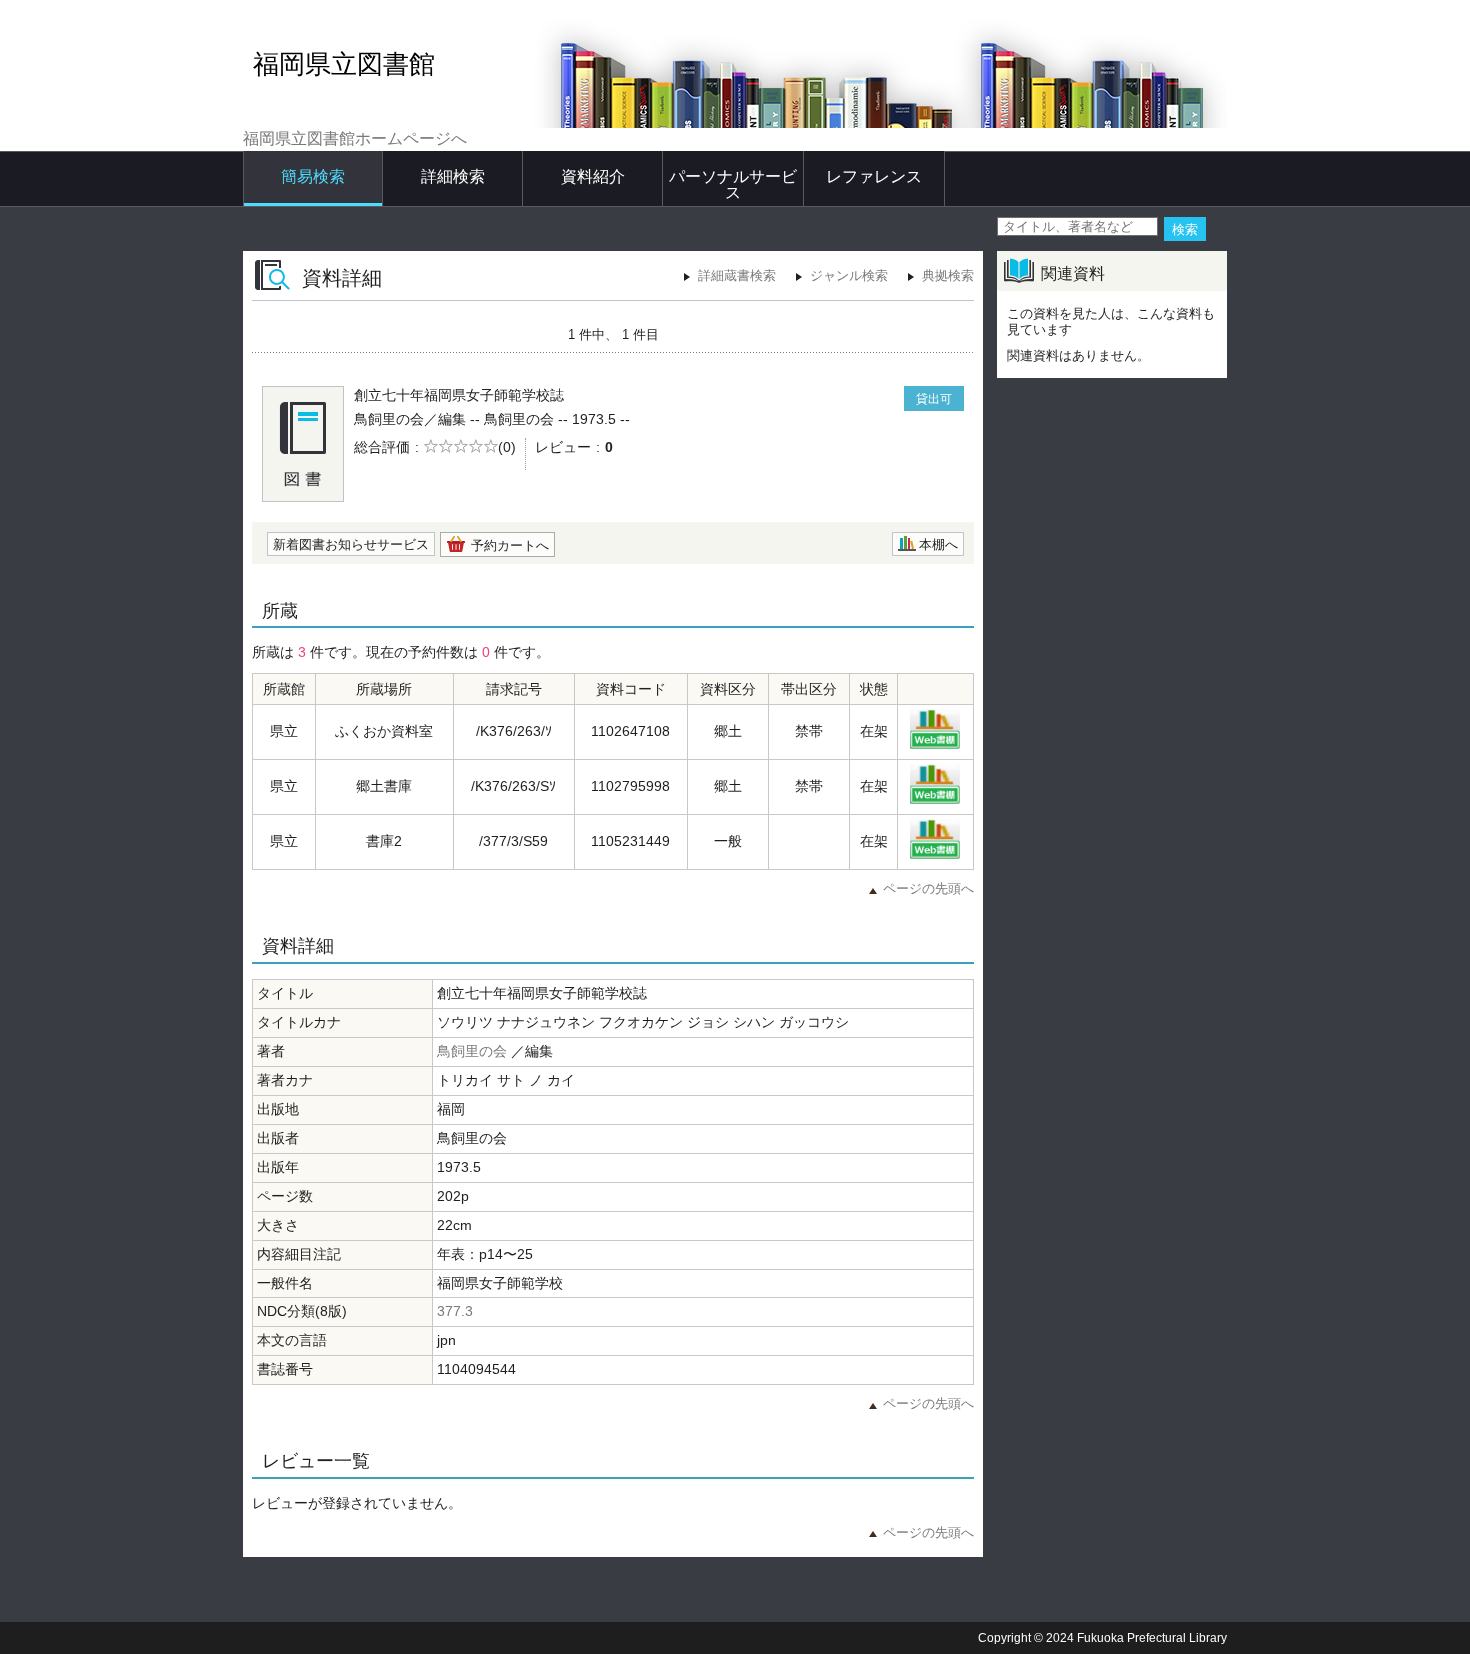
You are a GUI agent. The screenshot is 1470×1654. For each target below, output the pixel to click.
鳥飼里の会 (472, 1051)
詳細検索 (453, 176)
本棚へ (938, 544)
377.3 (455, 1311)
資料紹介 (593, 176)
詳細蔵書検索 (737, 275)
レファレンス (874, 176)
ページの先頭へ (928, 888)
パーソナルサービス (733, 184)
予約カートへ (510, 545)
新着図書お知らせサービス (351, 544)
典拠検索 (948, 275)
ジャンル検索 (849, 275)
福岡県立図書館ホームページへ (355, 138)
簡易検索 (313, 176)
